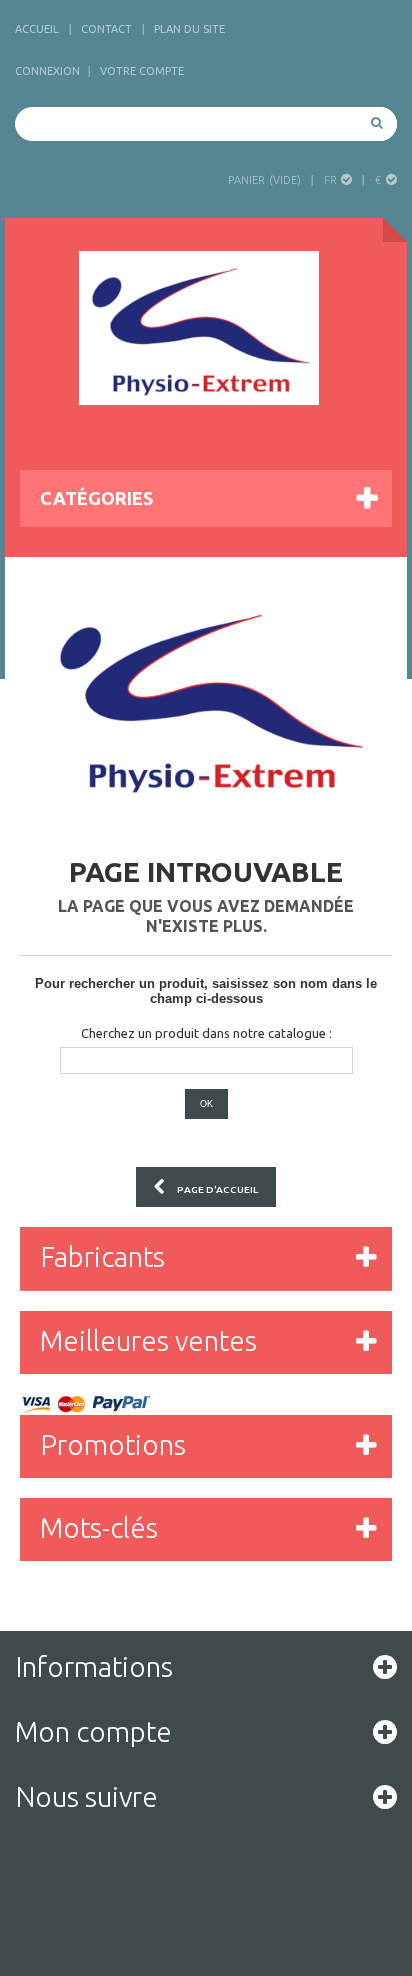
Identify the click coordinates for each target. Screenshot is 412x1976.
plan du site (189, 29)
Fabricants (102, 1256)
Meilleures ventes (148, 1340)
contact (106, 29)
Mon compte (93, 1731)
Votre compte (142, 71)
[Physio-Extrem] (198, 328)
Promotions (113, 1444)
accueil (37, 29)
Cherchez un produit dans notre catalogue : (206, 1033)
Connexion (47, 71)
